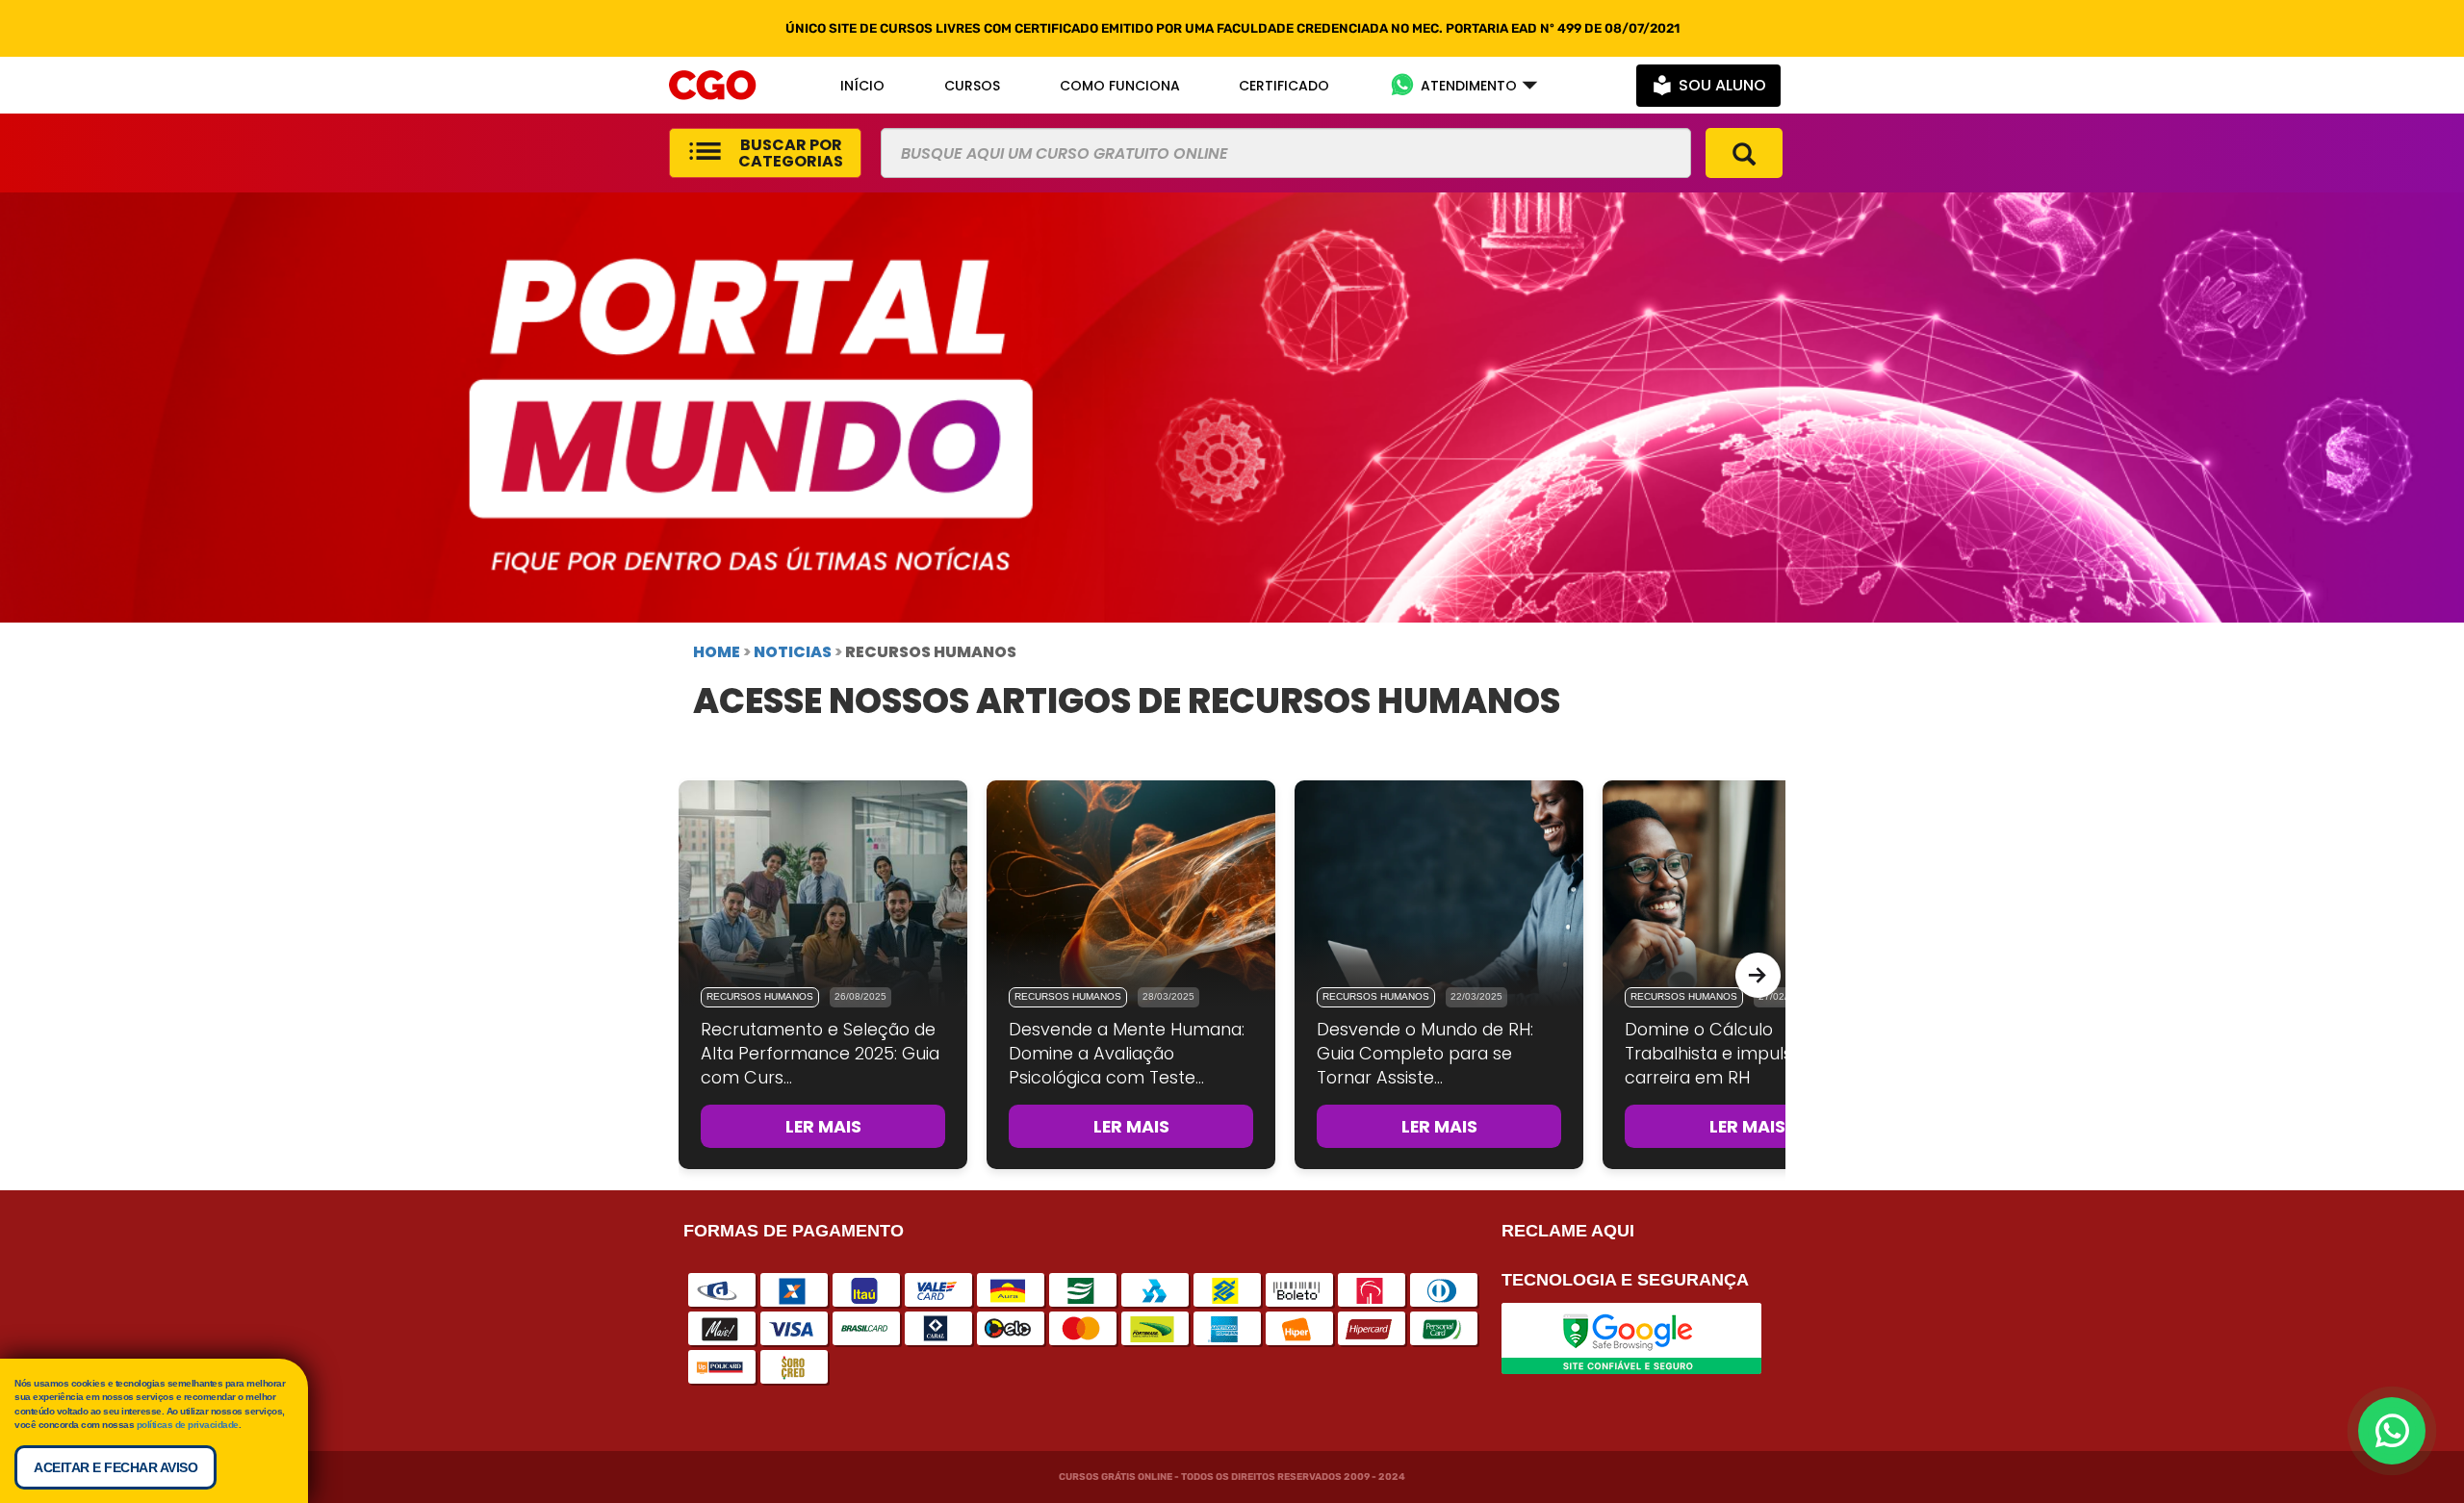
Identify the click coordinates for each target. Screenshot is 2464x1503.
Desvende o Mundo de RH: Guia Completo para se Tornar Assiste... (1425, 1054)
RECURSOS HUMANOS (760, 996)
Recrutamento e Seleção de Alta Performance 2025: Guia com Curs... (820, 1054)
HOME (717, 652)
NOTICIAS (793, 652)
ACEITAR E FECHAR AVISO (115, 1467)
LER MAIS (823, 1126)
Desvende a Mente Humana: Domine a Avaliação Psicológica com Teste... (1127, 1054)
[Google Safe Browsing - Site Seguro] (1631, 1337)
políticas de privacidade (188, 1425)
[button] (1463, 85)
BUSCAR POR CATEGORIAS (791, 153)
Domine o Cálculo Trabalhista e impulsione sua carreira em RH (1743, 1054)
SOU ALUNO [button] (1722, 85)
